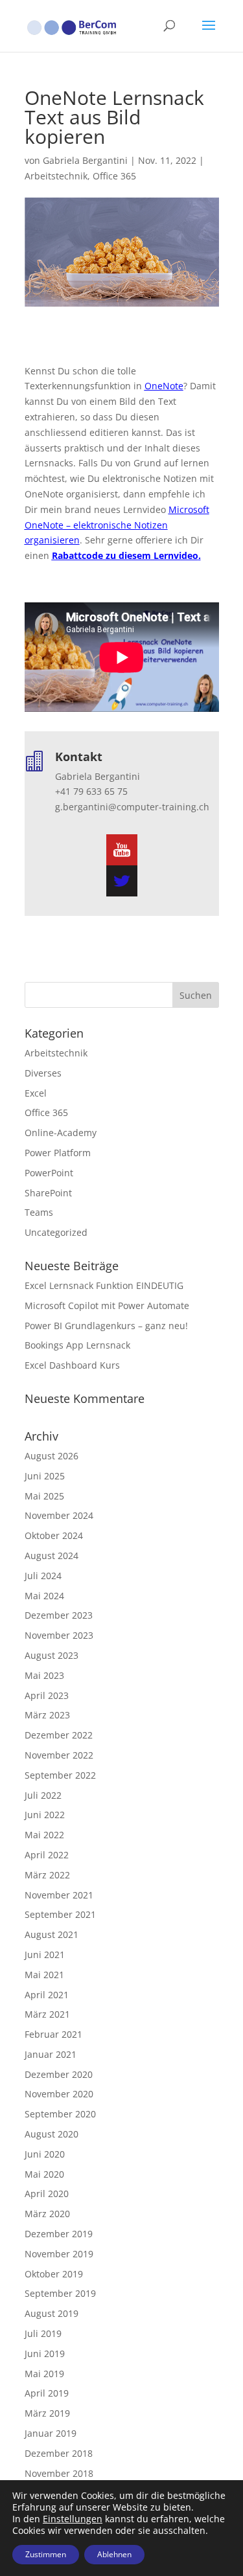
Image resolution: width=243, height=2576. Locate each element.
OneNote (164, 386)
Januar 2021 (51, 2054)
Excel (36, 1093)
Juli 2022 (43, 1795)
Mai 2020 (44, 2174)
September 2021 (60, 1914)
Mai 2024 (44, 1596)
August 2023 (52, 1655)
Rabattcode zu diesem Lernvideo (125, 555)
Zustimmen (46, 2554)
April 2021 (47, 1995)
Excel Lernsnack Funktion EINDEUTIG (104, 1285)
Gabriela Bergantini (85, 160)
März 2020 (47, 2214)
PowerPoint (49, 1173)
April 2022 (47, 1855)
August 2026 (52, 1456)
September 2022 (60, 1775)
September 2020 (60, 2114)
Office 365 (114, 176)
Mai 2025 (44, 1496)
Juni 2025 (45, 1476)
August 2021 (52, 1934)
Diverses (43, 1073)
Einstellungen (73, 2519)
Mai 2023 (44, 1675)
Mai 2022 (44, 1835)
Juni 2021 (45, 1955)
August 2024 (52, 1556)
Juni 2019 (45, 2354)
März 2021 (47, 2014)
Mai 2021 (44, 1975)
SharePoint (48, 1193)
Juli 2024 (43, 1576)
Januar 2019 (51, 2433)
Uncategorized (56, 1232)
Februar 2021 (53, 2034)
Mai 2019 (44, 2374)
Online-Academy (61, 1133)
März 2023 (47, 1715)
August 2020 (52, 2134)
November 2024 (59, 1515)
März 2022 (47, 1875)
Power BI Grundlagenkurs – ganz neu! (106, 1326)
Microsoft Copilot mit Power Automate (107, 1305)
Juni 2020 (45, 2154)
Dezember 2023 (59, 1615)
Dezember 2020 (59, 2074)
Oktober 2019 (54, 2274)
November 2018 (59, 2473)
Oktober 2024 (54, 1535)
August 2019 (52, 2313)
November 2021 (59, 1895)
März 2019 (47, 2413)
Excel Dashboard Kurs (72, 1365)
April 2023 (47, 1695)
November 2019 (59, 2254)
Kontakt (79, 757)
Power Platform (58, 1153)
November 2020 (59, 2094)
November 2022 (59, 1755)
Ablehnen (114, 2554)
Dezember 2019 (59, 2234)
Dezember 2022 (59, 1735)
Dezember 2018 (59, 2453)
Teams (39, 1212)
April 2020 (47, 2194)
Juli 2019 (43, 2333)
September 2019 (60, 2293)
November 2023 (59, 1635)
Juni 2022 (45, 1815)
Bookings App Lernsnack (77, 1345)
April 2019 (47, 2393)
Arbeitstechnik (56, 176)
